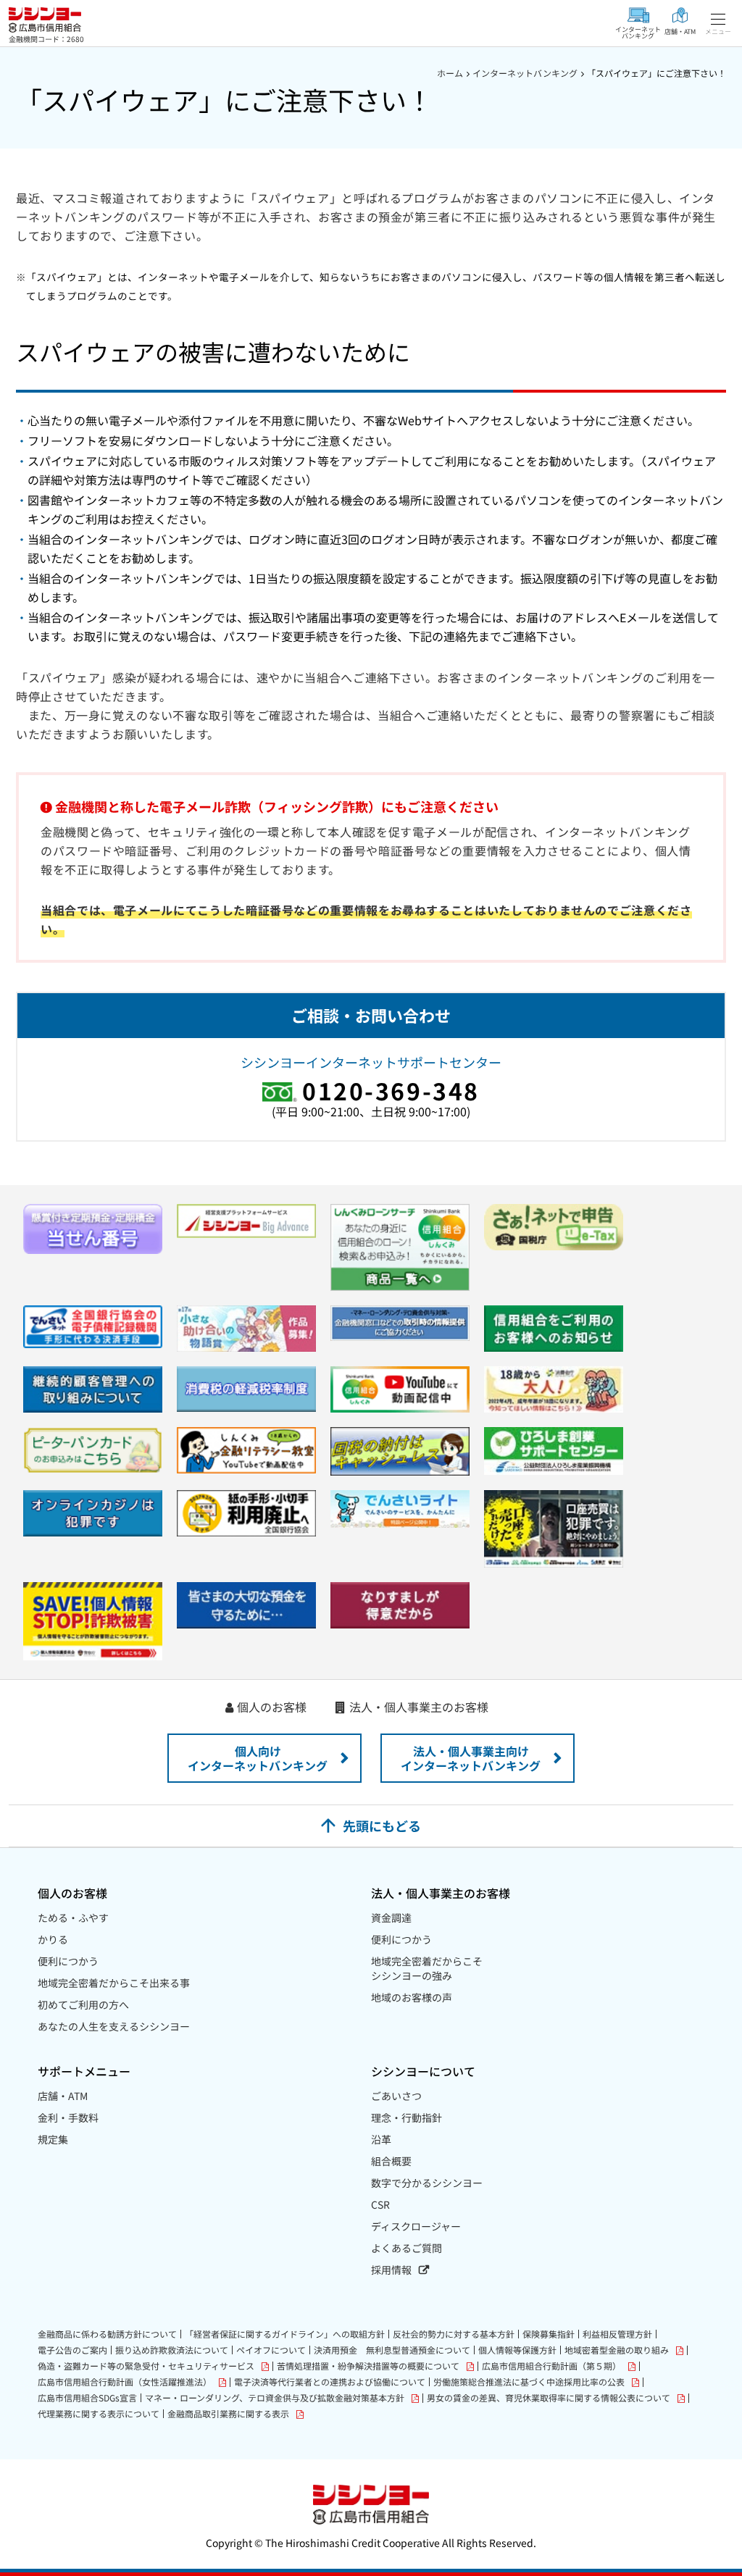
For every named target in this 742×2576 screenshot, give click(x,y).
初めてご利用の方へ (83, 2004)
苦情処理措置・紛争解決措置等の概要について (368, 2366)
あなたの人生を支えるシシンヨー (114, 2026)
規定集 (53, 2139)
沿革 (381, 2139)
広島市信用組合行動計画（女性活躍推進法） (125, 2382)
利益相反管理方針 (617, 2334)
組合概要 (391, 2161)
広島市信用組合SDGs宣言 (87, 2398)
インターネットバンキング (525, 73)
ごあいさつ (396, 2096)
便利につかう (68, 1961)
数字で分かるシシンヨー (427, 2183)
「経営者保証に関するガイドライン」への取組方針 (285, 2334)
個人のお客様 (272, 1707)
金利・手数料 (68, 2117)
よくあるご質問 (407, 2248)
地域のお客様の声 (412, 1997)
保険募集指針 (549, 2334)
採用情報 (391, 2270)
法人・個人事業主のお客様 (419, 1707)
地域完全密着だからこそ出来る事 (114, 1983)
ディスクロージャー (416, 2226)
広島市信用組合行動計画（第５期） (551, 2366)
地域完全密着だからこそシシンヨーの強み (427, 1968)
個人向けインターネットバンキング (258, 1758)
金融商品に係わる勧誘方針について (107, 2334)
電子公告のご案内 (72, 2350)
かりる (53, 1939)
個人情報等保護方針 (517, 2350)
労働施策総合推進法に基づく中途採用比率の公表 (529, 2382)
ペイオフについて (271, 2350)
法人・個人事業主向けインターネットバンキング (471, 1758)
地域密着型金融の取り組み (617, 2350)
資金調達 (391, 1918)
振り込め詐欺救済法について (172, 2350)
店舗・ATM (63, 2096)
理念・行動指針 (407, 2117)
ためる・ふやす (73, 1918)
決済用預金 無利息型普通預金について (392, 2350)
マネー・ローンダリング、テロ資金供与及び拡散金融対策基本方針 (275, 2398)
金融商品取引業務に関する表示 (228, 2414)
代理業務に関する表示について (99, 2414)
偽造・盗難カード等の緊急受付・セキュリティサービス (146, 2366)
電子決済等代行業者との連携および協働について (330, 2382)
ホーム (450, 73)
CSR (380, 2204)
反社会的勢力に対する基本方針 (454, 2334)
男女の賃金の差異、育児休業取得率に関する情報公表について (549, 2398)
